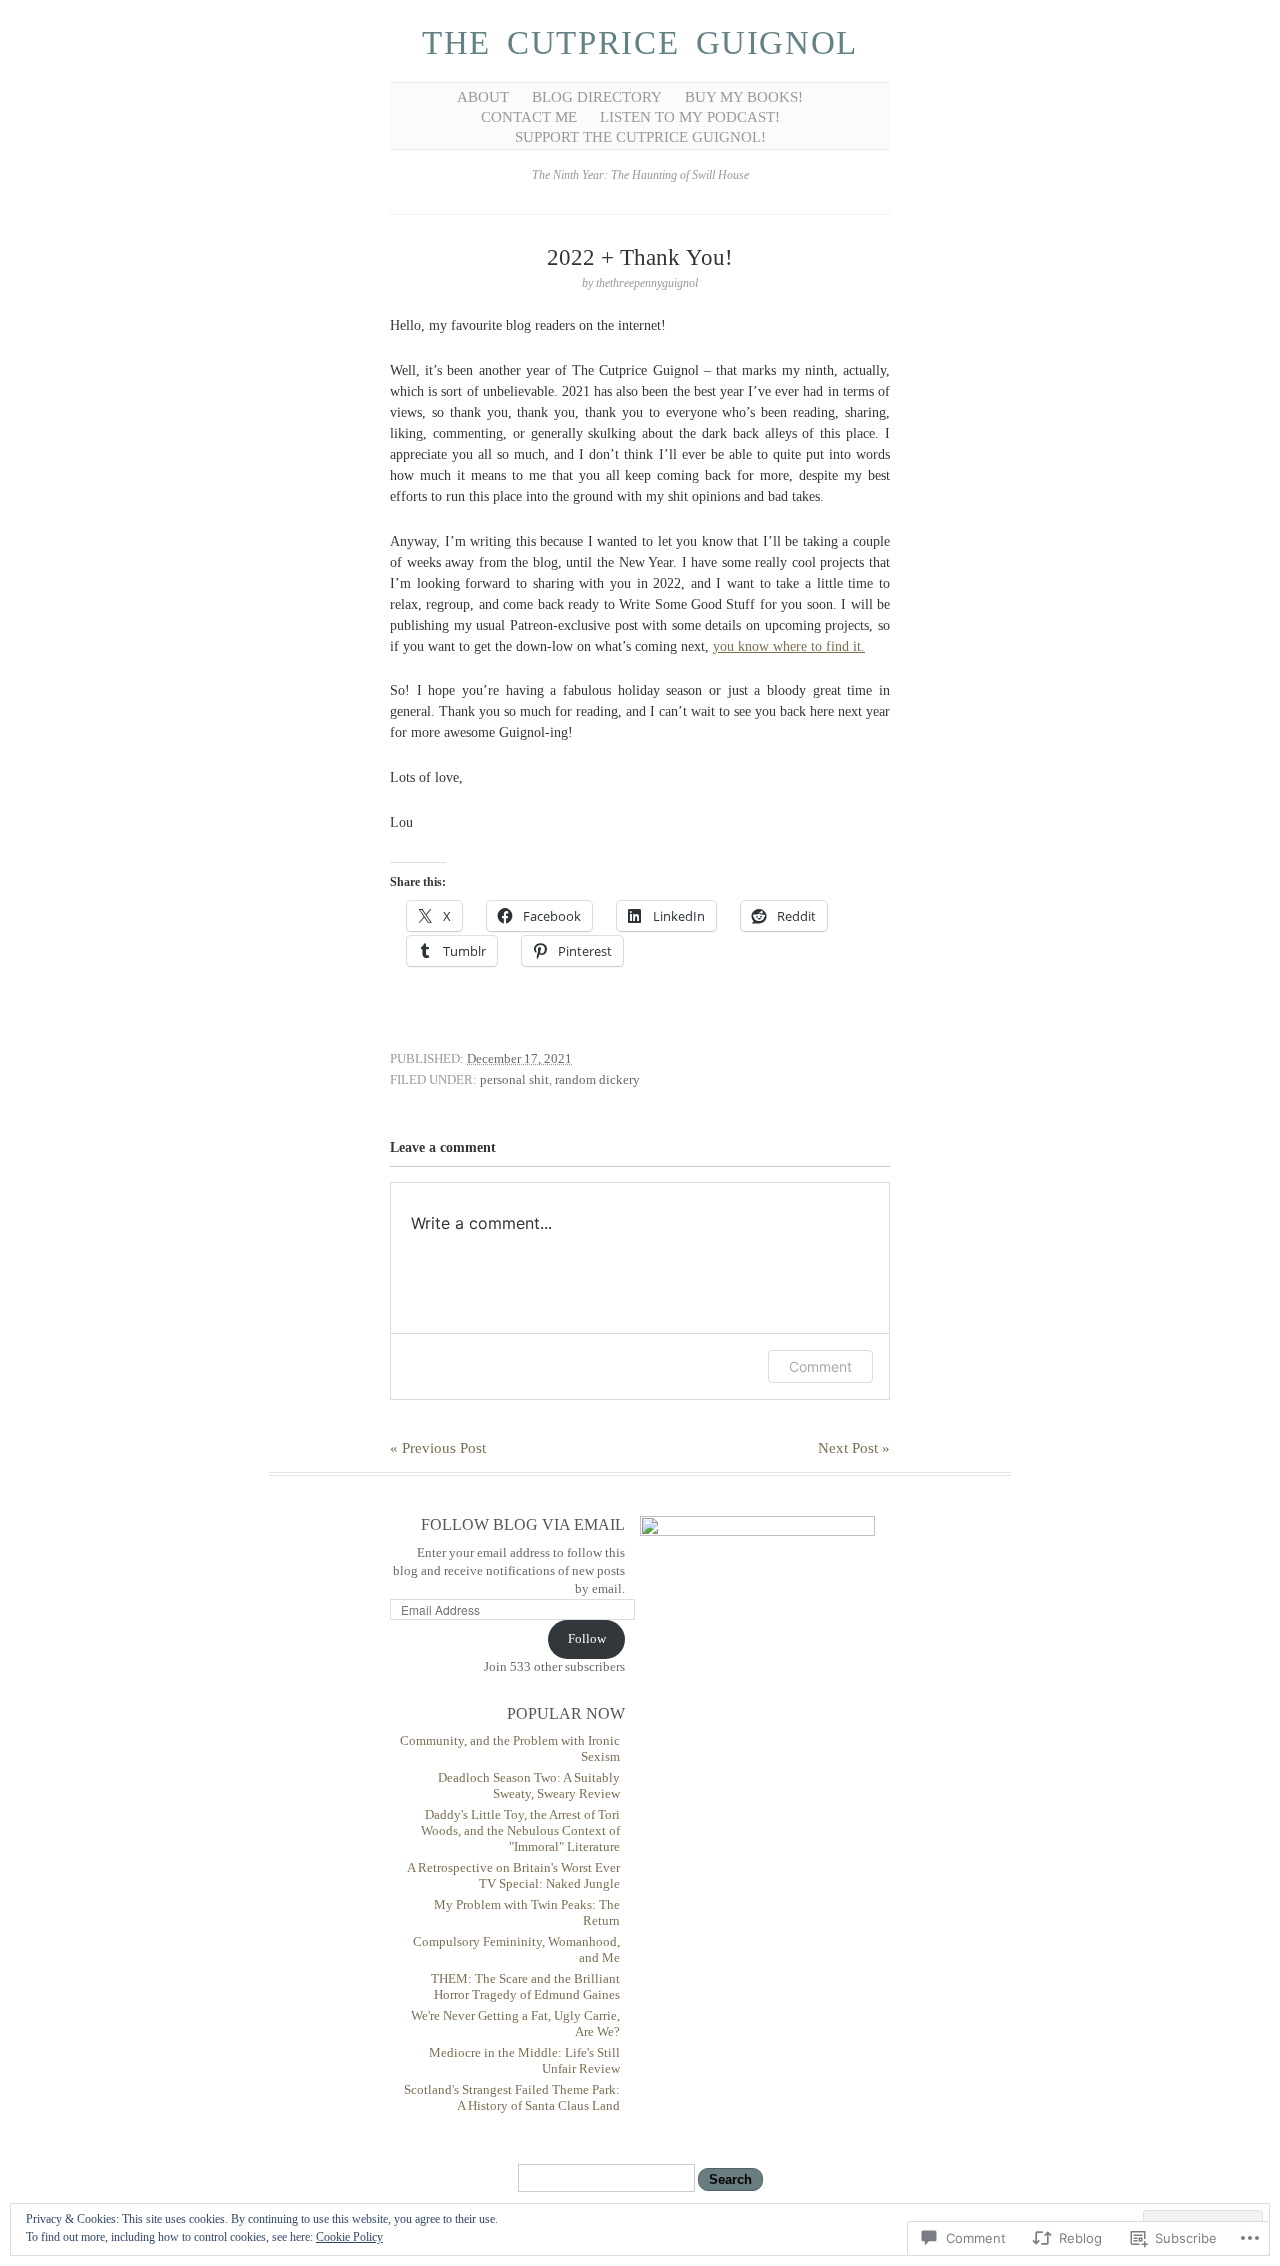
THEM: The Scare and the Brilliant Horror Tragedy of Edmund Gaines (525, 1986)
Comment (820, 1366)
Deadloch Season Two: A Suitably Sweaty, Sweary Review (529, 1785)
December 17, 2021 (519, 1058)
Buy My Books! (744, 97)
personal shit (514, 1079)
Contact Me (529, 117)
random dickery (597, 1079)
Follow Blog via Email (523, 1524)
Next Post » (854, 1448)
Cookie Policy (349, 2237)
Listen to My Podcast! (690, 117)
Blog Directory (597, 97)
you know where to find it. (789, 646)
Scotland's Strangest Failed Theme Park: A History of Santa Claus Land (512, 2097)
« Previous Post (438, 1448)
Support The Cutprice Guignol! (640, 137)
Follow (587, 1638)
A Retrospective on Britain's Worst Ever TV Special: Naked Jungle (513, 1875)
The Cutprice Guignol (640, 43)
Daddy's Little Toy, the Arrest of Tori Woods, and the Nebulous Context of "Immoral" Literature (520, 1830)
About (483, 97)
